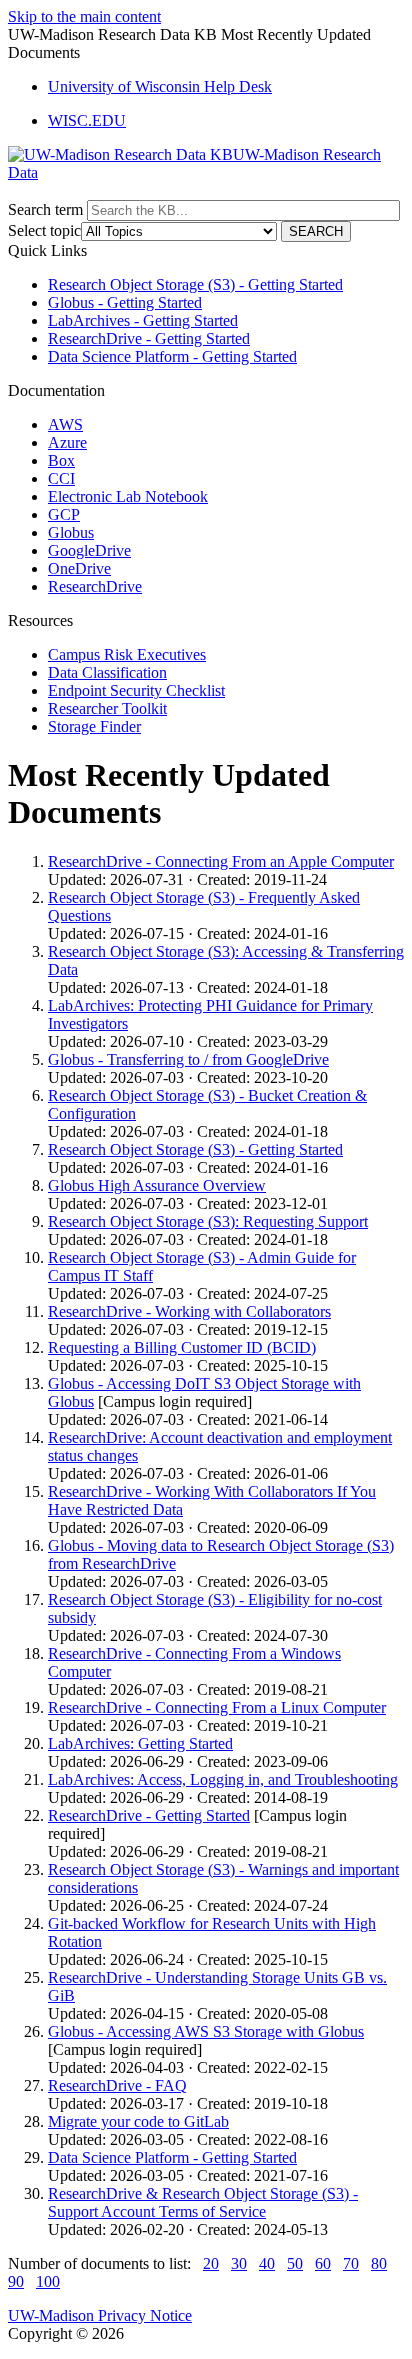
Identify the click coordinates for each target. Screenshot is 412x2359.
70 (351, 2263)
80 (379, 2263)
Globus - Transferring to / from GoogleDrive (188, 1059)
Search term (45, 209)
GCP (64, 514)
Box (61, 460)
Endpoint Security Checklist (136, 690)
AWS (65, 424)
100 (48, 2281)
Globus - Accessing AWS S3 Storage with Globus (206, 2031)
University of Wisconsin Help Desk (160, 86)
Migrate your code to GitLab (138, 2121)
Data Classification (107, 672)
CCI (61, 478)
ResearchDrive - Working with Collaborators (189, 1311)
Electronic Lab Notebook (128, 496)
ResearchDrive (95, 586)
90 (16, 2281)
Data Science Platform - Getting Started (172, 356)
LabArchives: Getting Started (140, 1743)
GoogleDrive (89, 550)
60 (323, 2263)
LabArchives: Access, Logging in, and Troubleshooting (223, 1779)
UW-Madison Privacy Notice (100, 2315)
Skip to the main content (84, 16)
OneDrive (79, 568)
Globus (71, 532)
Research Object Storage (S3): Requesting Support (208, 1221)
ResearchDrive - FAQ (117, 2085)
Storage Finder (94, 726)
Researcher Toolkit (107, 708)
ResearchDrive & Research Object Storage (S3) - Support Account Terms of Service (203, 2202)
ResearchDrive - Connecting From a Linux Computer (217, 1707)
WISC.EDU (87, 120)
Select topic (44, 230)
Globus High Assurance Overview (157, 1185)
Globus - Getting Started (125, 302)
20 (211, 2263)
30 (239, 2263)
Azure (67, 442)
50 (295, 2263)
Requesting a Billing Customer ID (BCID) (182, 1347)
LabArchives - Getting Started (143, 320)
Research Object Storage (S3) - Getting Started (195, 284)
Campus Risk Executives (127, 654)
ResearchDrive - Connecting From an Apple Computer (221, 861)
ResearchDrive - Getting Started (149, 338)
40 (267, 2263)
